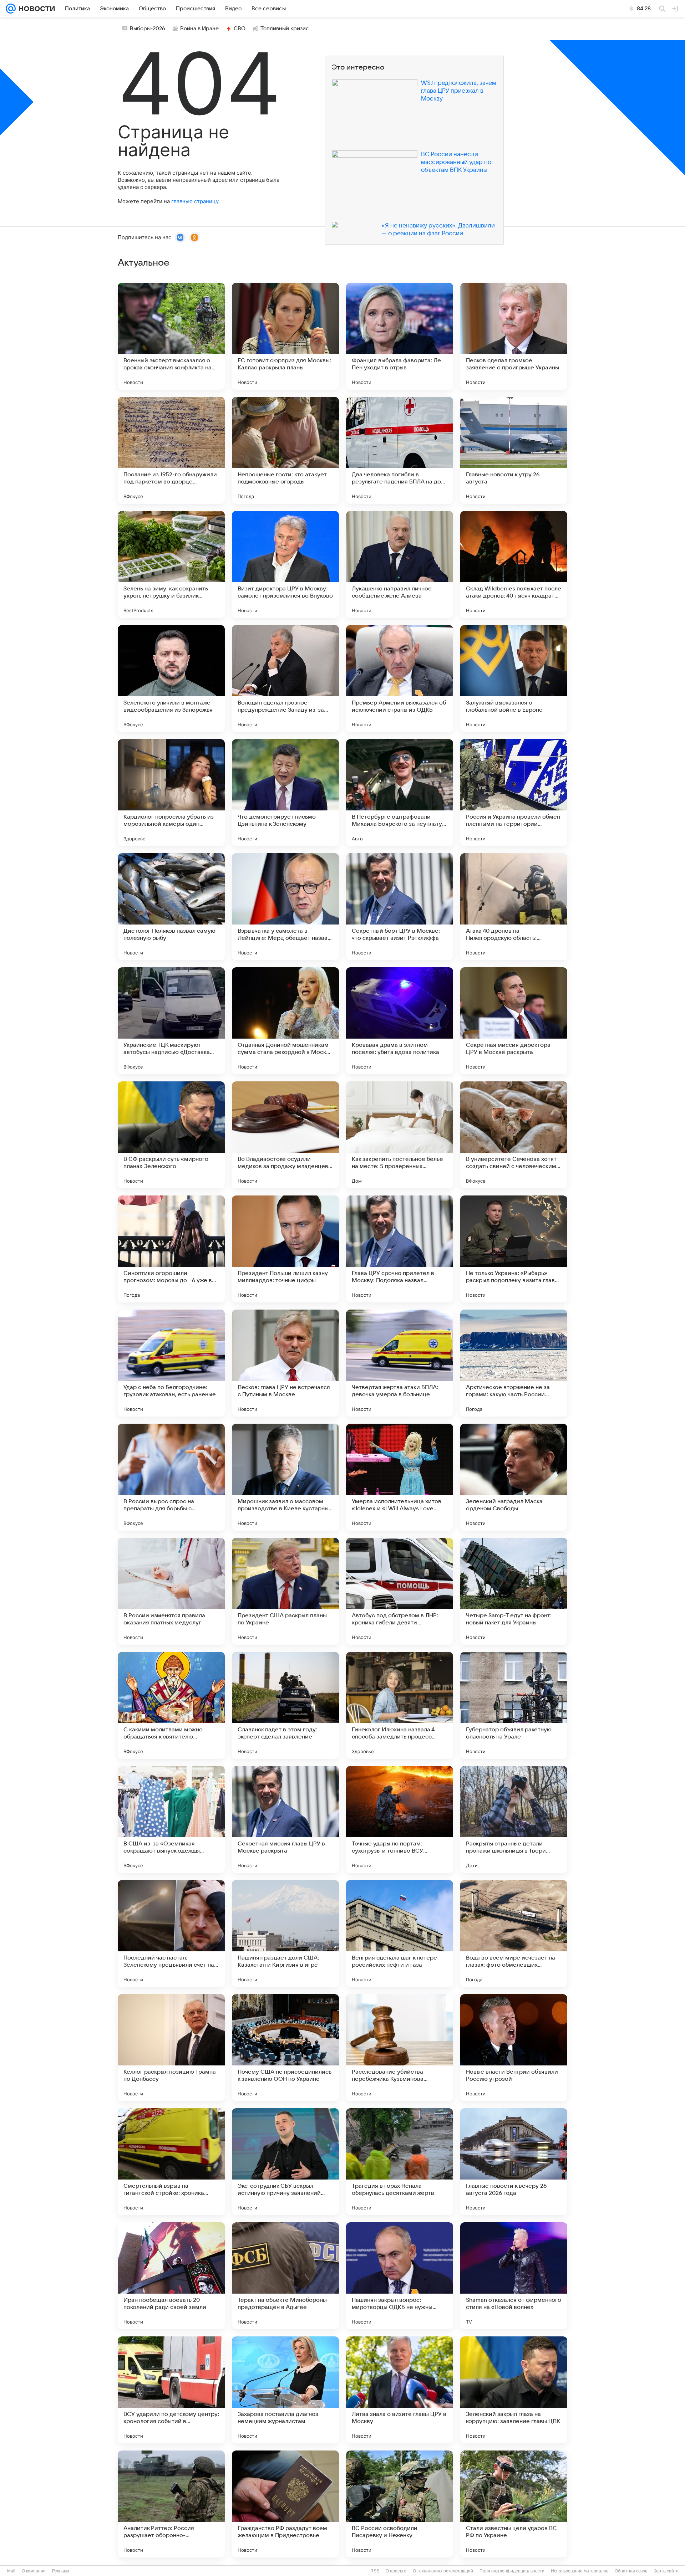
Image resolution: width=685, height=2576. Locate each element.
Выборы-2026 (148, 29)
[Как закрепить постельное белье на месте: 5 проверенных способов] (400, 1135)
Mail (11, 2571)
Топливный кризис (285, 29)
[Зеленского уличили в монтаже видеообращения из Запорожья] (171, 678)
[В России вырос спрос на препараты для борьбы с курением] (171, 1477)
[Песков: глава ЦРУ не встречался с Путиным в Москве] (285, 1363)
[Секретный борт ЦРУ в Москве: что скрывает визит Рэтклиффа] (400, 907)
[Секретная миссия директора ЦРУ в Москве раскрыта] (514, 1021)
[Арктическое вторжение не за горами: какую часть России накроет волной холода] (514, 1363)
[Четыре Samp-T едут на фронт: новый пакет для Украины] (514, 1591)
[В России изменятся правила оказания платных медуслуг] (171, 1591)
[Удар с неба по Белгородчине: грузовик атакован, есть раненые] (171, 1363)
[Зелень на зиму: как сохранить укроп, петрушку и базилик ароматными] (171, 564)
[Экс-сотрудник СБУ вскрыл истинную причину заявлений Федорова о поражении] (285, 2162)
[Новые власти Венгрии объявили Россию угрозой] (514, 2048)
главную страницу (195, 201)
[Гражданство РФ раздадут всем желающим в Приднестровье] (285, 2504)
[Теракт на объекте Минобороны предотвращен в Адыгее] (285, 2276)
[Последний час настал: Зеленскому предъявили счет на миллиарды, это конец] (171, 1934)
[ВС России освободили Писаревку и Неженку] (400, 2504)
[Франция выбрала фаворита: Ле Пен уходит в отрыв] (400, 336)
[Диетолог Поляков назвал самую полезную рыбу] (171, 907)
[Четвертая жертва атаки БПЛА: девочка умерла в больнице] (400, 1363)
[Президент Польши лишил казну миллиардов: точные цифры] (285, 1249)
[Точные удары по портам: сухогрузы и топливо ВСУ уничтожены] (400, 1819)
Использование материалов (580, 2571)
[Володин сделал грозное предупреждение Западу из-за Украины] (285, 678)
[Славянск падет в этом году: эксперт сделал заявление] (285, 1705)
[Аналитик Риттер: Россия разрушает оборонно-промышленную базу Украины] (171, 2504)
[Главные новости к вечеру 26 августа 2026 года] (514, 2162)
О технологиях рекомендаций (443, 2571)
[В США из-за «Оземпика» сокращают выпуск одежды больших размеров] (171, 1819)
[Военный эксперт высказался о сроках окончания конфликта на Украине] (171, 336)
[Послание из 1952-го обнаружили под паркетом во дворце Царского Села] (171, 450)
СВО (240, 29)
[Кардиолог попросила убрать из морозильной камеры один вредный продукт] (171, 793)
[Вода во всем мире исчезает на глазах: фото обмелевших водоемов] (514, 1934)
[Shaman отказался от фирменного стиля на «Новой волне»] (514, 2276)
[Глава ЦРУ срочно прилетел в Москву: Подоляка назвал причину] (400, 1249)
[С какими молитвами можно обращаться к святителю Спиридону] (171, 1705)
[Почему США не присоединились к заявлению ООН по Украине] (285, 2048)
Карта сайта (666, 2571)
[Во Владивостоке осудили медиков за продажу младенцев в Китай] (285, 1135)
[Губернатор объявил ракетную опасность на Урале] (514, 1705)
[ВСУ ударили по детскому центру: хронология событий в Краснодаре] (171, 2390)
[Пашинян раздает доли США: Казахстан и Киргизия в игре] (285, 1934)
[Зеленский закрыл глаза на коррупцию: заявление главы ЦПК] (514, 2390)
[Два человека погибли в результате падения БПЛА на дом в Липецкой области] (400, 450)
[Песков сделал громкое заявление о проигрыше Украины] (514, 336)
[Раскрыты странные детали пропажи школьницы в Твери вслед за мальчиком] (514, 1819)
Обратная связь (631, 2571)
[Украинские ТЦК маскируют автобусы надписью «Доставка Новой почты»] (171, 1021)
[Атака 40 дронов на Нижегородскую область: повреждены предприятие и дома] (514, 907)
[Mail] (11, 9)
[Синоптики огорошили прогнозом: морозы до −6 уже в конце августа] (171, 1249)
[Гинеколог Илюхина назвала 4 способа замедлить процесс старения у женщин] (400, 1705)
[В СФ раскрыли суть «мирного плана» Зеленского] (171, 1135)
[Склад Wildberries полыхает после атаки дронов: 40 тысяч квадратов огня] (514, 564)
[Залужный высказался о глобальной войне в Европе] (514, 678)
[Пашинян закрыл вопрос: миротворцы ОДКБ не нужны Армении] (400, 2276)
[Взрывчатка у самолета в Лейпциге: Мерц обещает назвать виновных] (285, 907)
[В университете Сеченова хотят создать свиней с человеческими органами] (514, 1135)
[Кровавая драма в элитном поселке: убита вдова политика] (400, 1021)
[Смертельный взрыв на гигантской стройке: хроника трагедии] (171, 2162)
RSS (375, 2571)
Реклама (61, 2571)
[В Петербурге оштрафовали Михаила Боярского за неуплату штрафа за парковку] (400, 793)
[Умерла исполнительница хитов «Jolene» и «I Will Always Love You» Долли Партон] (400, 1477)
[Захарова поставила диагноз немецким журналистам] (285, 2390)
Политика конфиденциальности (512, 2571)
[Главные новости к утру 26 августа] (514, 450)
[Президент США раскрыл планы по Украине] (285, 1591)
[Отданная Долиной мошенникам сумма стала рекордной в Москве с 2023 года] (285, 1021)
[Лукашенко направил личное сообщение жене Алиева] (400, 564)
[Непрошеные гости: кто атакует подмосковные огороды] (285, 450)
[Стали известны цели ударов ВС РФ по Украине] (514, 2504)
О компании (34, 2571)
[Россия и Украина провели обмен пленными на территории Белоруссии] (514, 793)
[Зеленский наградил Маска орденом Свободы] (514, 1477)
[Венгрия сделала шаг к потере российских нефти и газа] (400, 1934)
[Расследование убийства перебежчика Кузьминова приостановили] (400, 2048)
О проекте (396, 2571)
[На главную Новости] (35, 9)
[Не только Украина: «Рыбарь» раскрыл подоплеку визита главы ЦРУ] (514, 1249)
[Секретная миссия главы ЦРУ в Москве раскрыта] (285, 1819)
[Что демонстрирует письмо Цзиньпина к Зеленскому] (285, 793)
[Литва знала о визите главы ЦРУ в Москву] (400, 2390)
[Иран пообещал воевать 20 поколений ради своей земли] (171, 2276)
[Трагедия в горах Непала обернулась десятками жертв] (400, 2162)
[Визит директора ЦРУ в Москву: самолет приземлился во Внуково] (285, 564)
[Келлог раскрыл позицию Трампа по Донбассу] (171, 2048)
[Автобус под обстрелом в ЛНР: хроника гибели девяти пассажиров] (400, 1591)
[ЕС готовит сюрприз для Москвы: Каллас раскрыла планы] (285, 336)
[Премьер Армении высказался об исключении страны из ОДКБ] (400, 678)
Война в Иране (199, 29)
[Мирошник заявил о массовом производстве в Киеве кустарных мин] (285, 1477)
